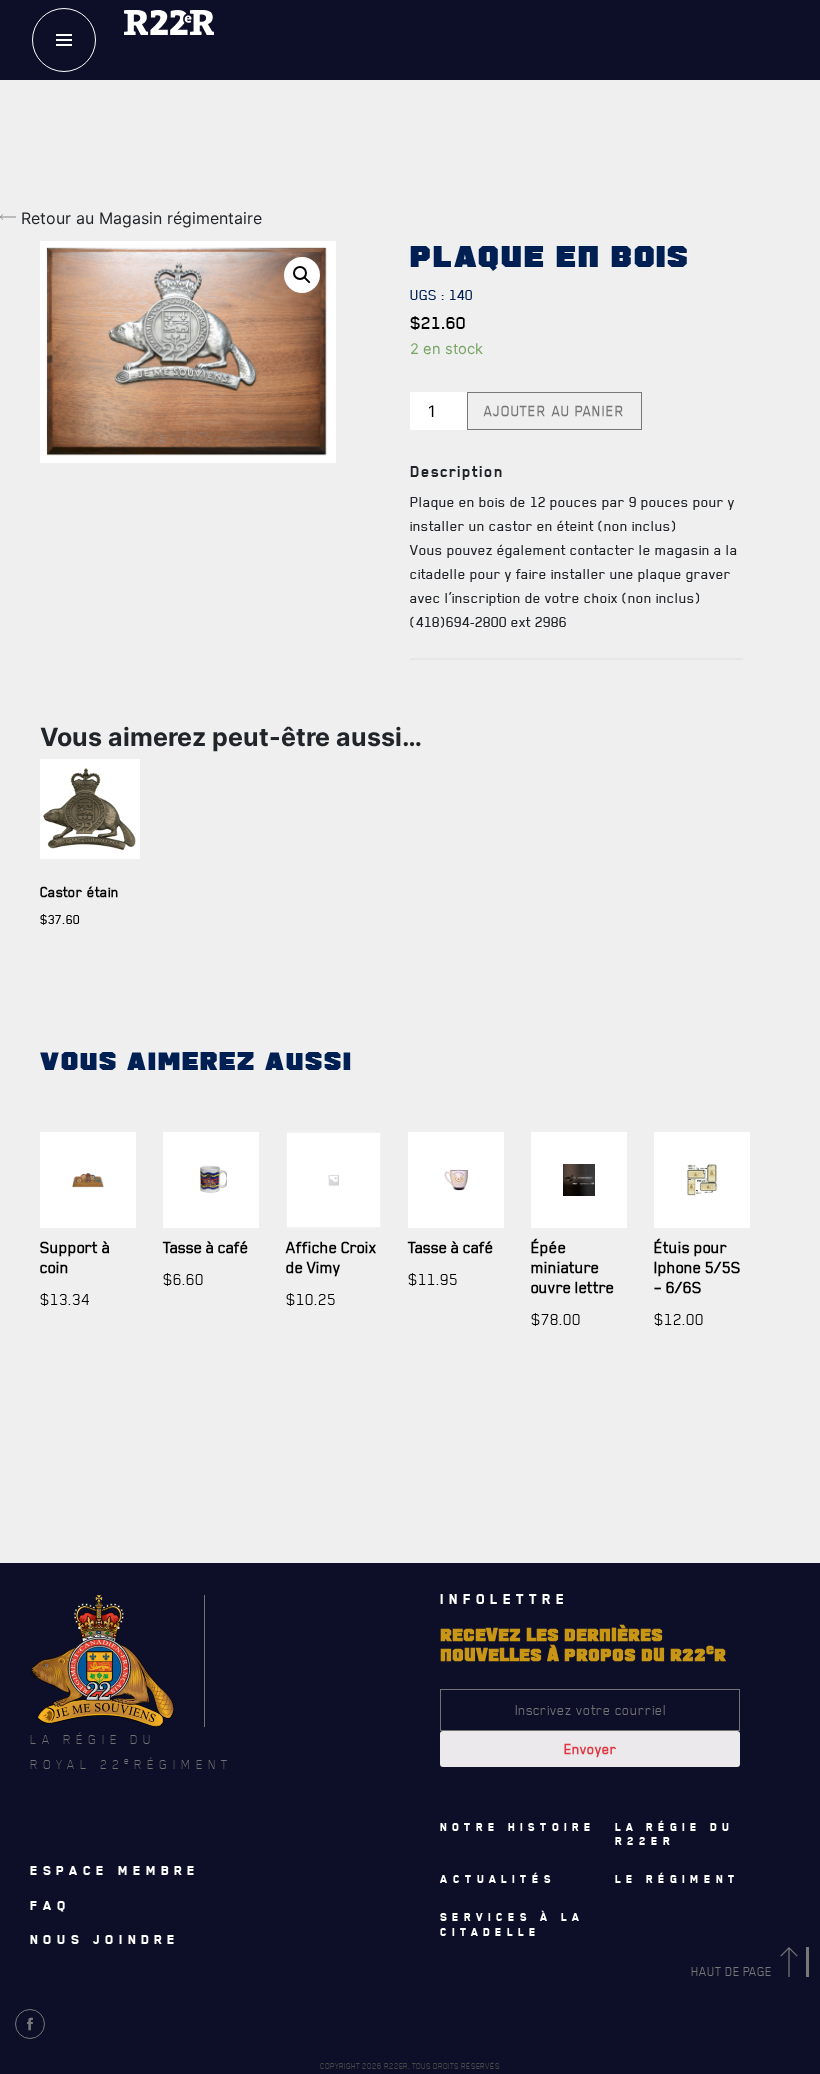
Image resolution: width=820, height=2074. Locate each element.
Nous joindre (105, 1939)
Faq (50, 1905)
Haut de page (733, 1971)
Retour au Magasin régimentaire (139, 218)
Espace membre (115, 1870)
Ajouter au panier (554, 411)
